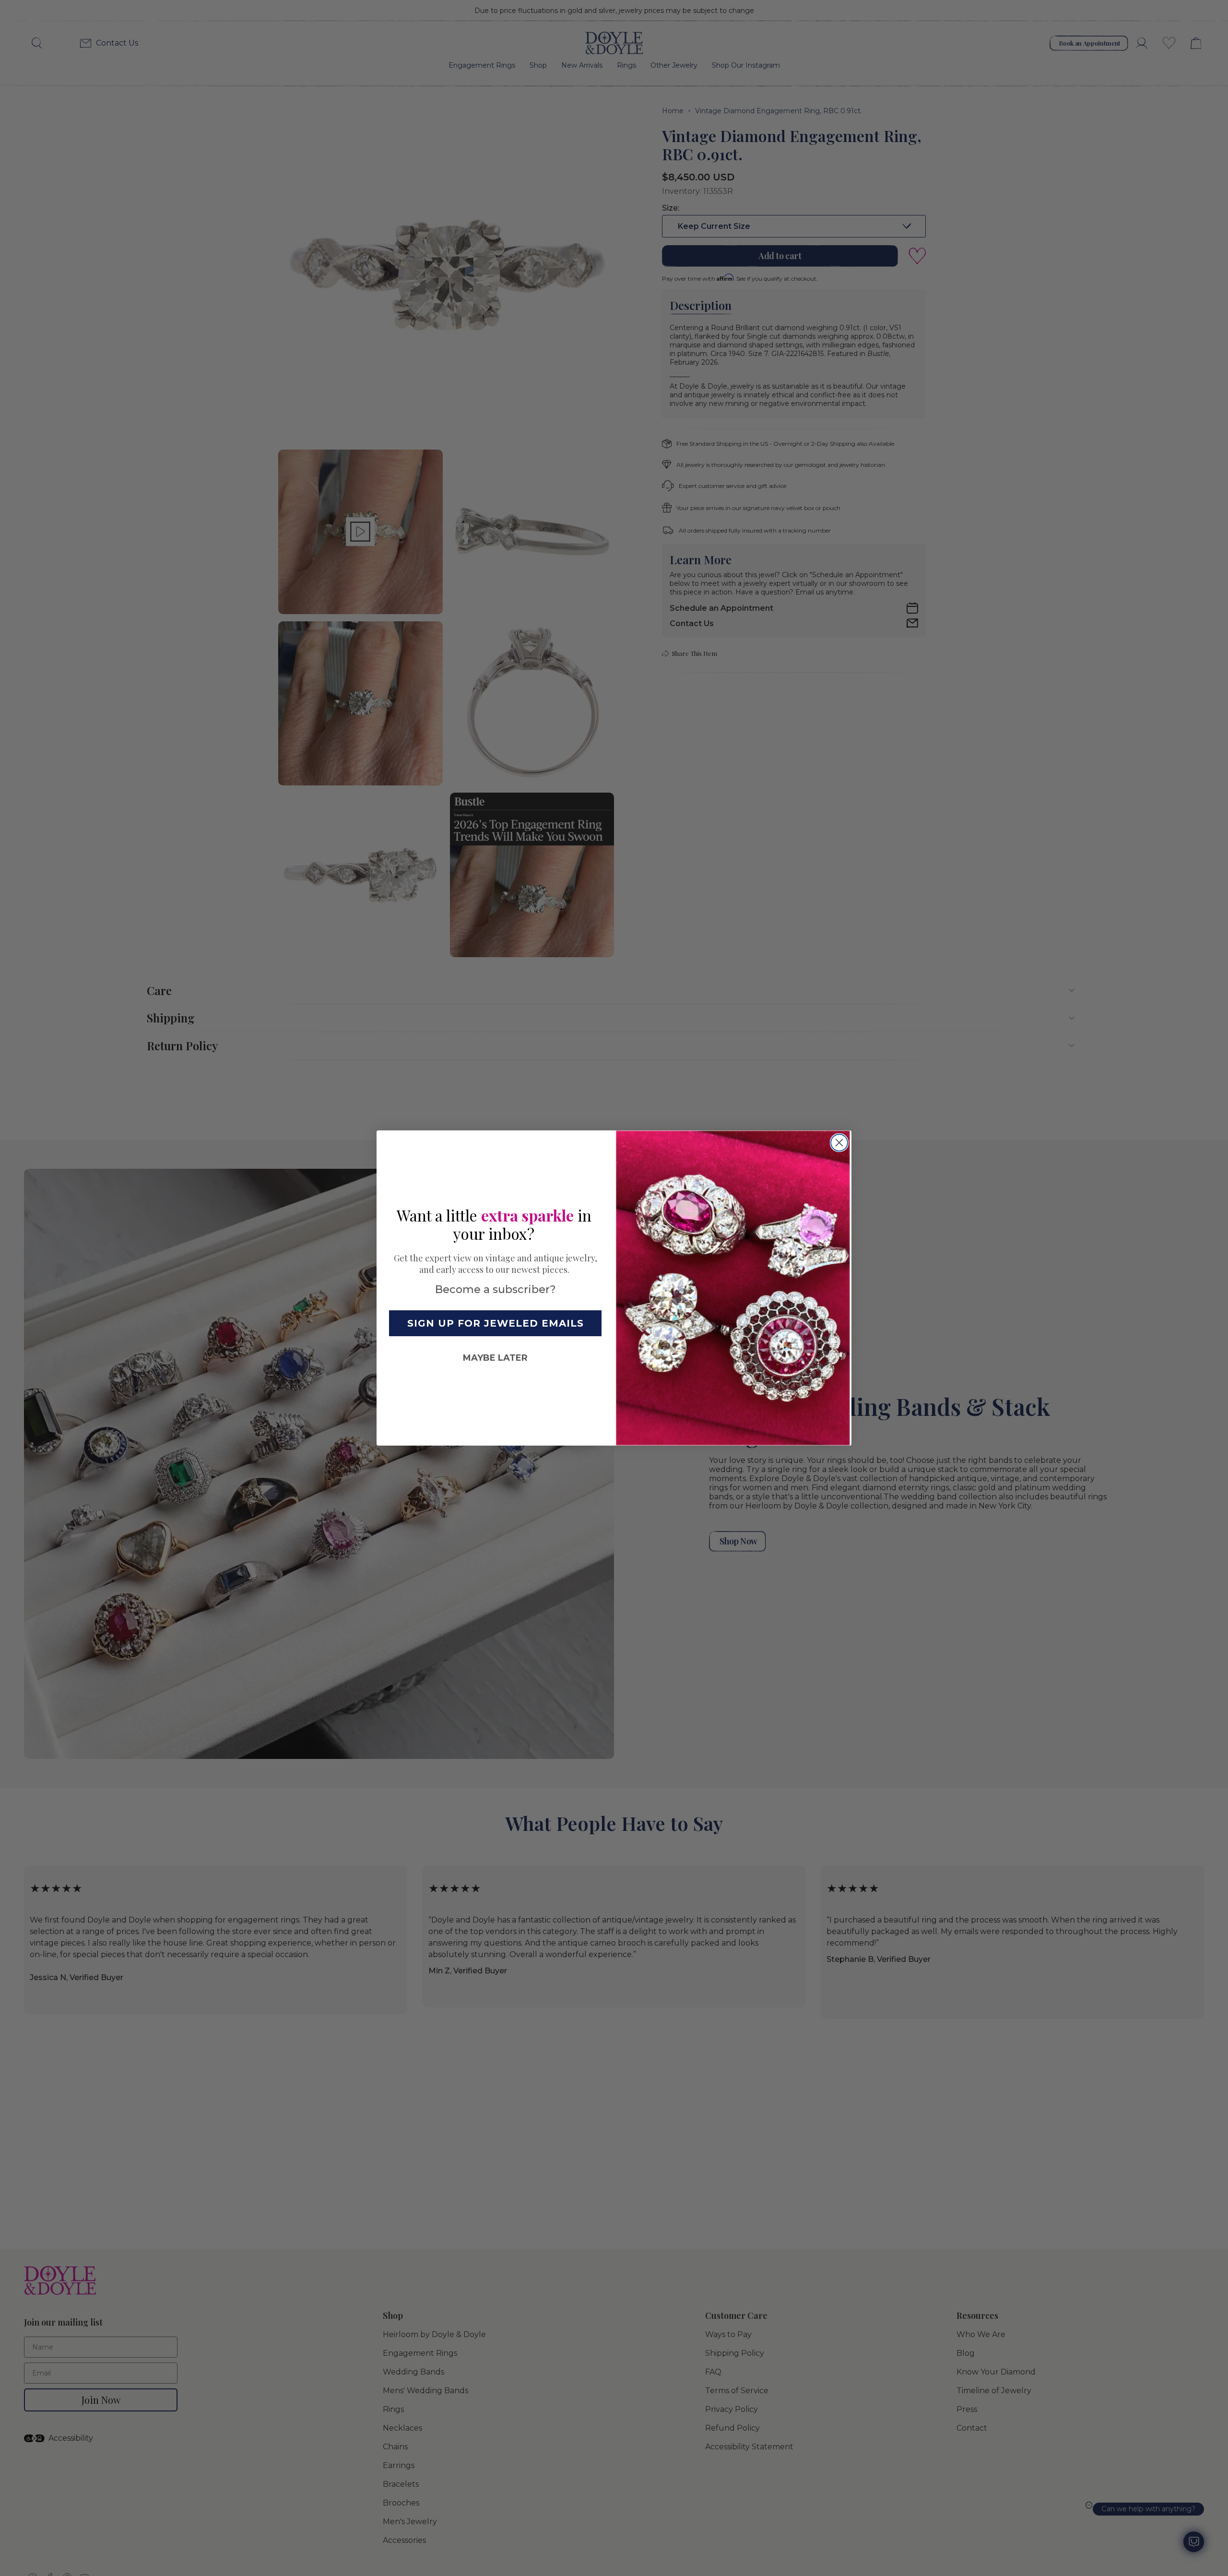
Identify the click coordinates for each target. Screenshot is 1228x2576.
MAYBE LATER (495, 1358)
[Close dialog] (839, 1143)
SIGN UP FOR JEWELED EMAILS (496, 1323)
